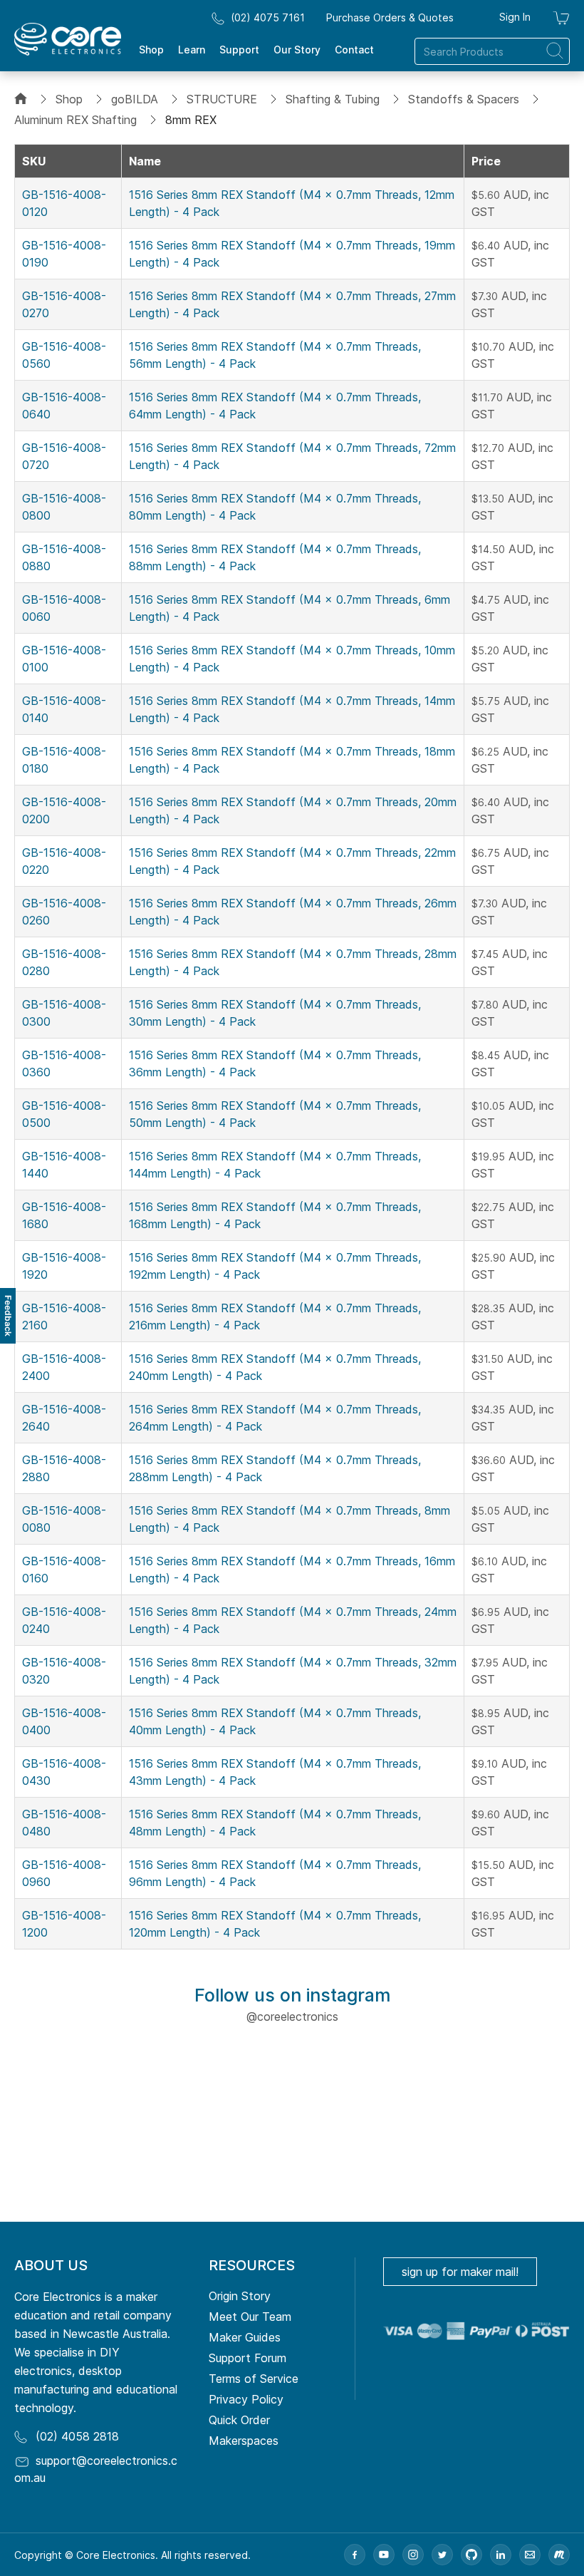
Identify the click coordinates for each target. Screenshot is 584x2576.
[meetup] (559, 2555)
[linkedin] (501, 2555)
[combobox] (492, 51)
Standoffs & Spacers (464, 99)
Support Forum (247, 2358)
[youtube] (384, 2555)
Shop (69, 99)
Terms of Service (254, 2379)
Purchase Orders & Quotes (390, 17)
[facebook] (355, 2555)
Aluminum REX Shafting (75, 120)
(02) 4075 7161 (268, 17)
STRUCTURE (222, 99)
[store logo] (68, 39)
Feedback (8, 1316)
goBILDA (135, 99)
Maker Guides (245, 2337)
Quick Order (239, 2420)
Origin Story (240, 2296)
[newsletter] (530, 2555)
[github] (471, 2555)
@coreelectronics (292, 2016)
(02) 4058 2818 (77, 2436)
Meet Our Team (250, 2317)
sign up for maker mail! (460, 2272)
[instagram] (413, 2555)
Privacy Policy (246, 2399)
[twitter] (442, 2555)
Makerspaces (244, 2441)
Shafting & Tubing (333, 99)
